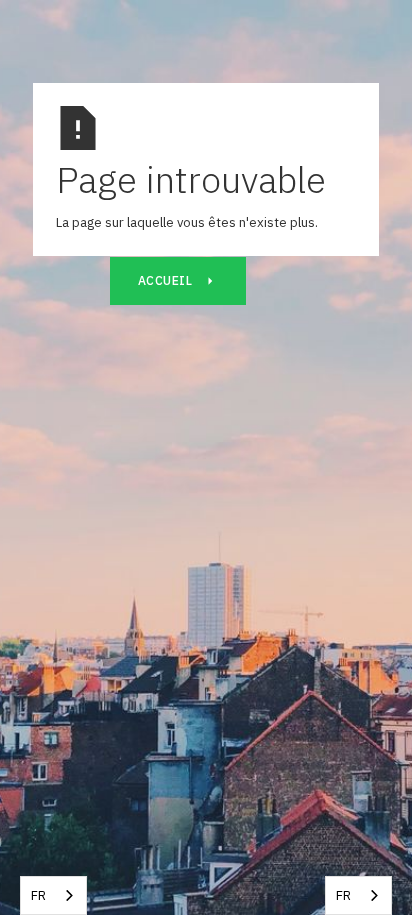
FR (38, 895)
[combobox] (53, 895)
